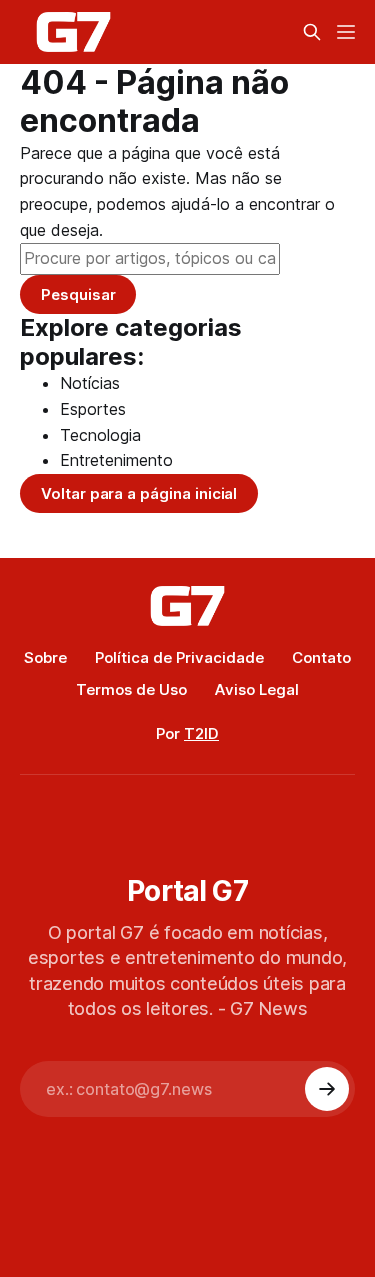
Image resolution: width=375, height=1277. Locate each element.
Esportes (93, 409)
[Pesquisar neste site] (312, 32)
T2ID (201, 733)
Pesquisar (78, 294)
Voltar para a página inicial (139, 493)
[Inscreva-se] (327, 1089)
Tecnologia (100, 435)
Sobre (45, 657)
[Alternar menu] (346, 32)
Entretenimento (116, 460)
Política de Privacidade (179, 657)
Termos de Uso (131, 689)
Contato (321, 657)
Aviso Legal (257, 689)
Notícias (90, 383)
